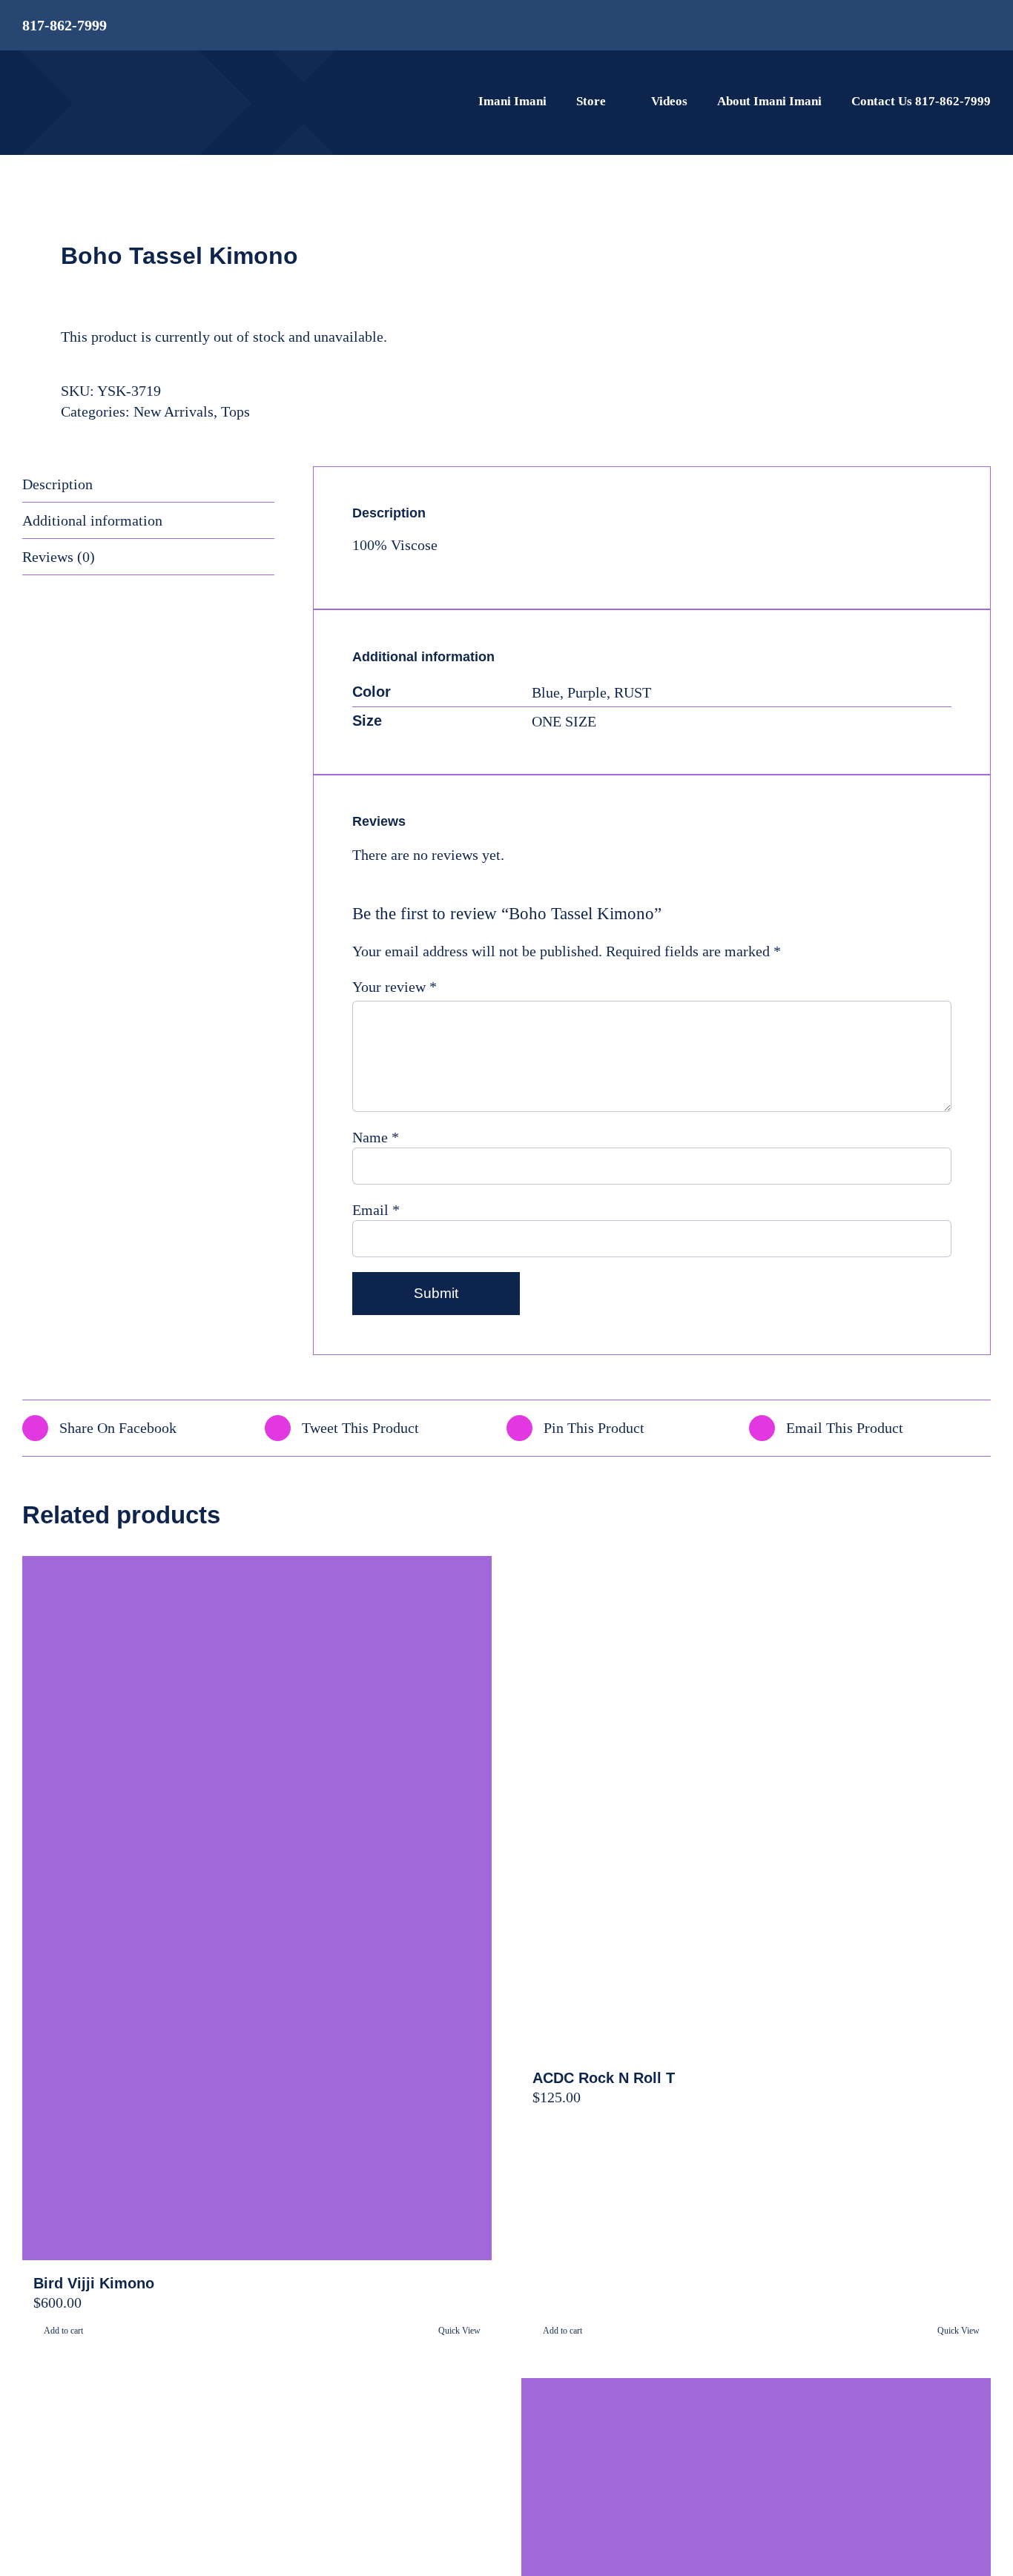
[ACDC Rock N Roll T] (756, 1805)
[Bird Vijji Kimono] (257, 1908)
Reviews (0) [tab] (59, 557)
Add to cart (63, 2331)
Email (376, 1210)
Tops (235, 411)
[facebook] (937, 26)
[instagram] (961, 26)
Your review (395, 987)
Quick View (459, 2331)
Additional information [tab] (92, 520)
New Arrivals (174, 411)
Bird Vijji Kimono (94, 2283)
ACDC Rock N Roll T (604, 2078)
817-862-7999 (65, 25)
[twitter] (986, 26)
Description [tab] (57, 484)
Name (376, 1137)
